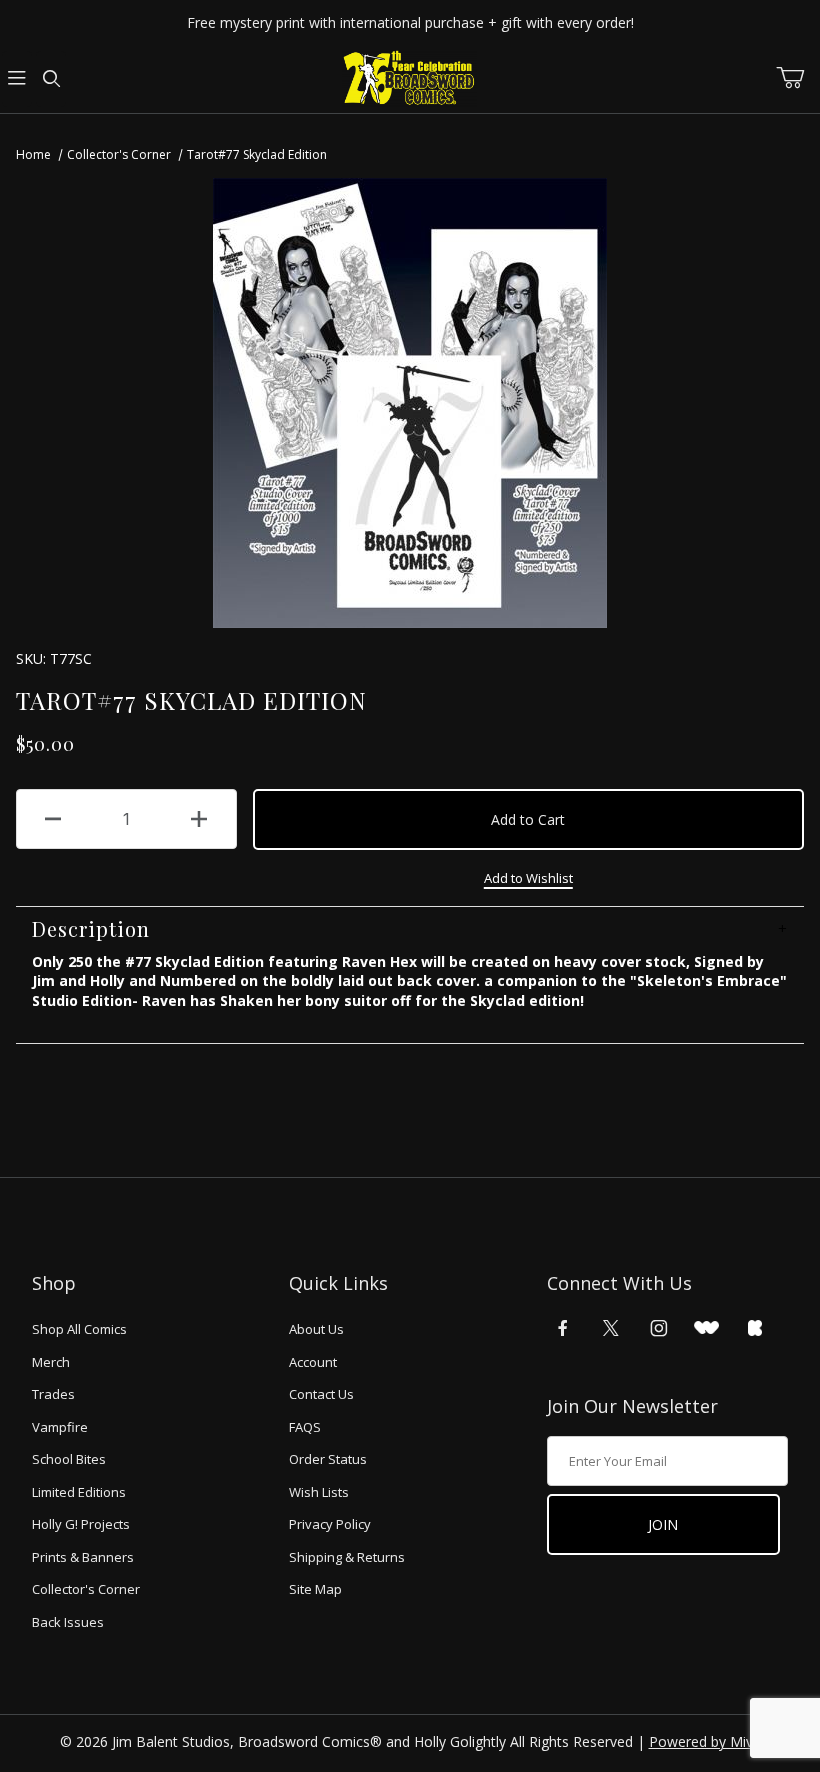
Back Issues (68, 1622)
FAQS (305, 1427)
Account (313, 1362)
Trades (53, 1394)
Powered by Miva (705, 1741)
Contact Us (321, 1394)
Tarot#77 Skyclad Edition (257, 154)
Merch (51, 1362)
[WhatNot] (706, 1328)
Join (663, 1524)
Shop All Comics (79, 1329)
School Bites (69, 1459)
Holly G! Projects (81, 1524)
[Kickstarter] (755, 1328)
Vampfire (60, 1427)
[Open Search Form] (51, 79)
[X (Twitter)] (611, 1328)
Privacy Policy (330, 1524)
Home (33, 154)
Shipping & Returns (347, 1557)
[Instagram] (659, 1328)
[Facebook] (563, 1328)
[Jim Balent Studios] (409, 77)
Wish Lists (319, 1492)
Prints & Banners (83, 1557)
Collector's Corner (119, 154)
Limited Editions (79, 1492)
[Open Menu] (17, 79)
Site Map (315, 1589)
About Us (316, 1329)
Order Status (328, 1459)
